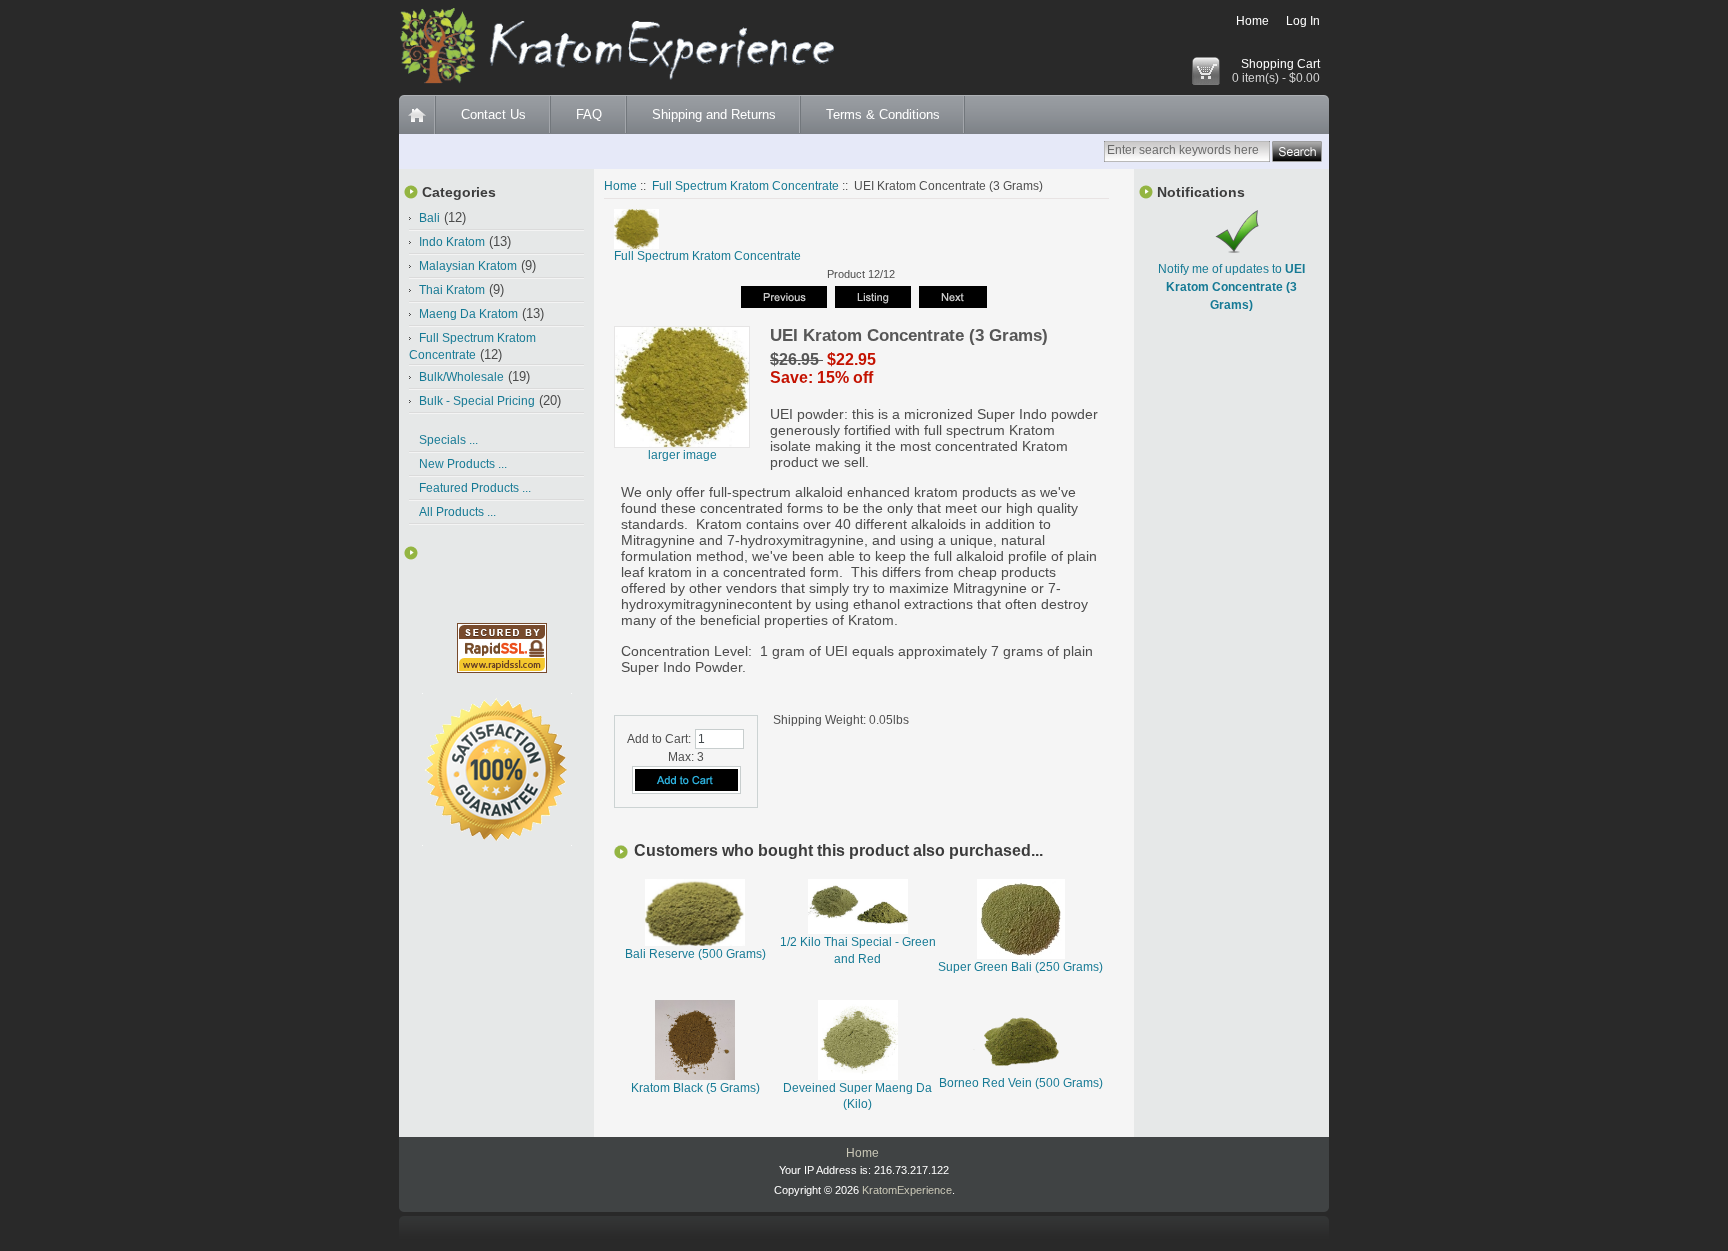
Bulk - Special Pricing (477, 401)
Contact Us (493, 114)
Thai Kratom (452, 290)
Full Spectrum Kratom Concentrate (745, 186)
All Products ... (457, 512)
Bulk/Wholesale (461, 377)
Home (1252, 21)
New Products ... (463, 464)
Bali (429, 218)
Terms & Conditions (883, 114)
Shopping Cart (1280, 64)
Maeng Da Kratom (468, 314)
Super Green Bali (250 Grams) (1020, 967)
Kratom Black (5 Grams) (695, 1088)
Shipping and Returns (714, 114)
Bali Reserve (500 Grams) (695, 954)
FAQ (589, 114)
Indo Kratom (452, 242)
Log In (1303, 21)
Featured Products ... (475, 488)
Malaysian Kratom (468, 266)
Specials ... (448, 440)
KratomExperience (907, 1190)
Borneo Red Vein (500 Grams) (1021, 1083)
